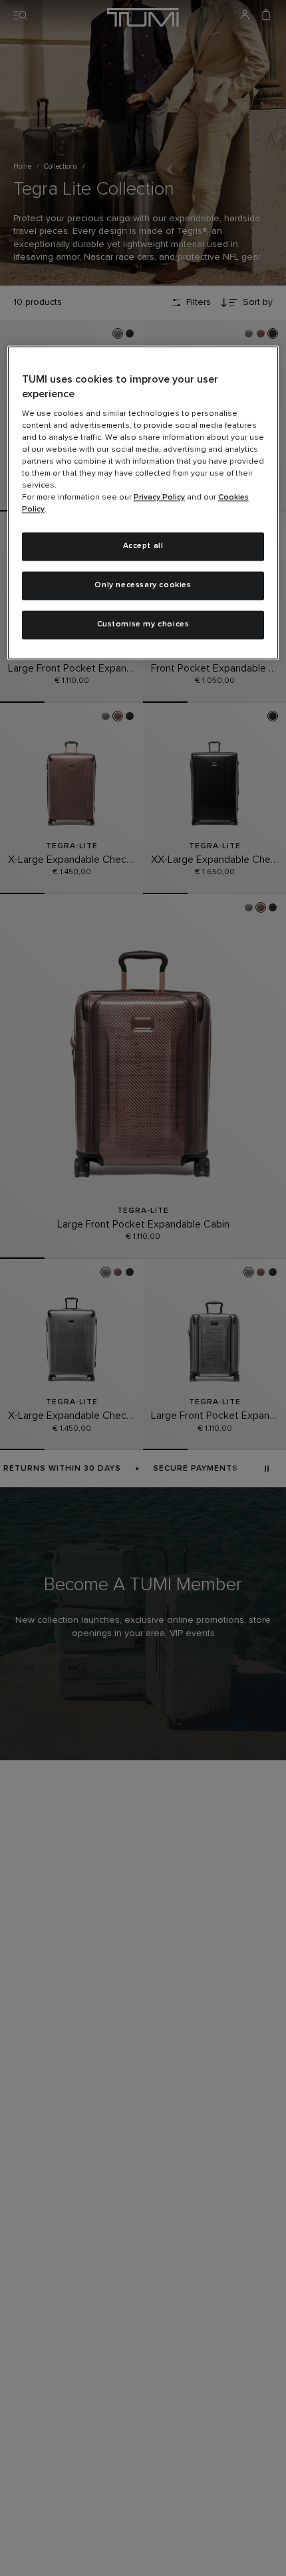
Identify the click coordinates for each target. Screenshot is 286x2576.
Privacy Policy (159, 498)
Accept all (143, 547)
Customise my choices (143, 625)
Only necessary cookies (143, 586)
